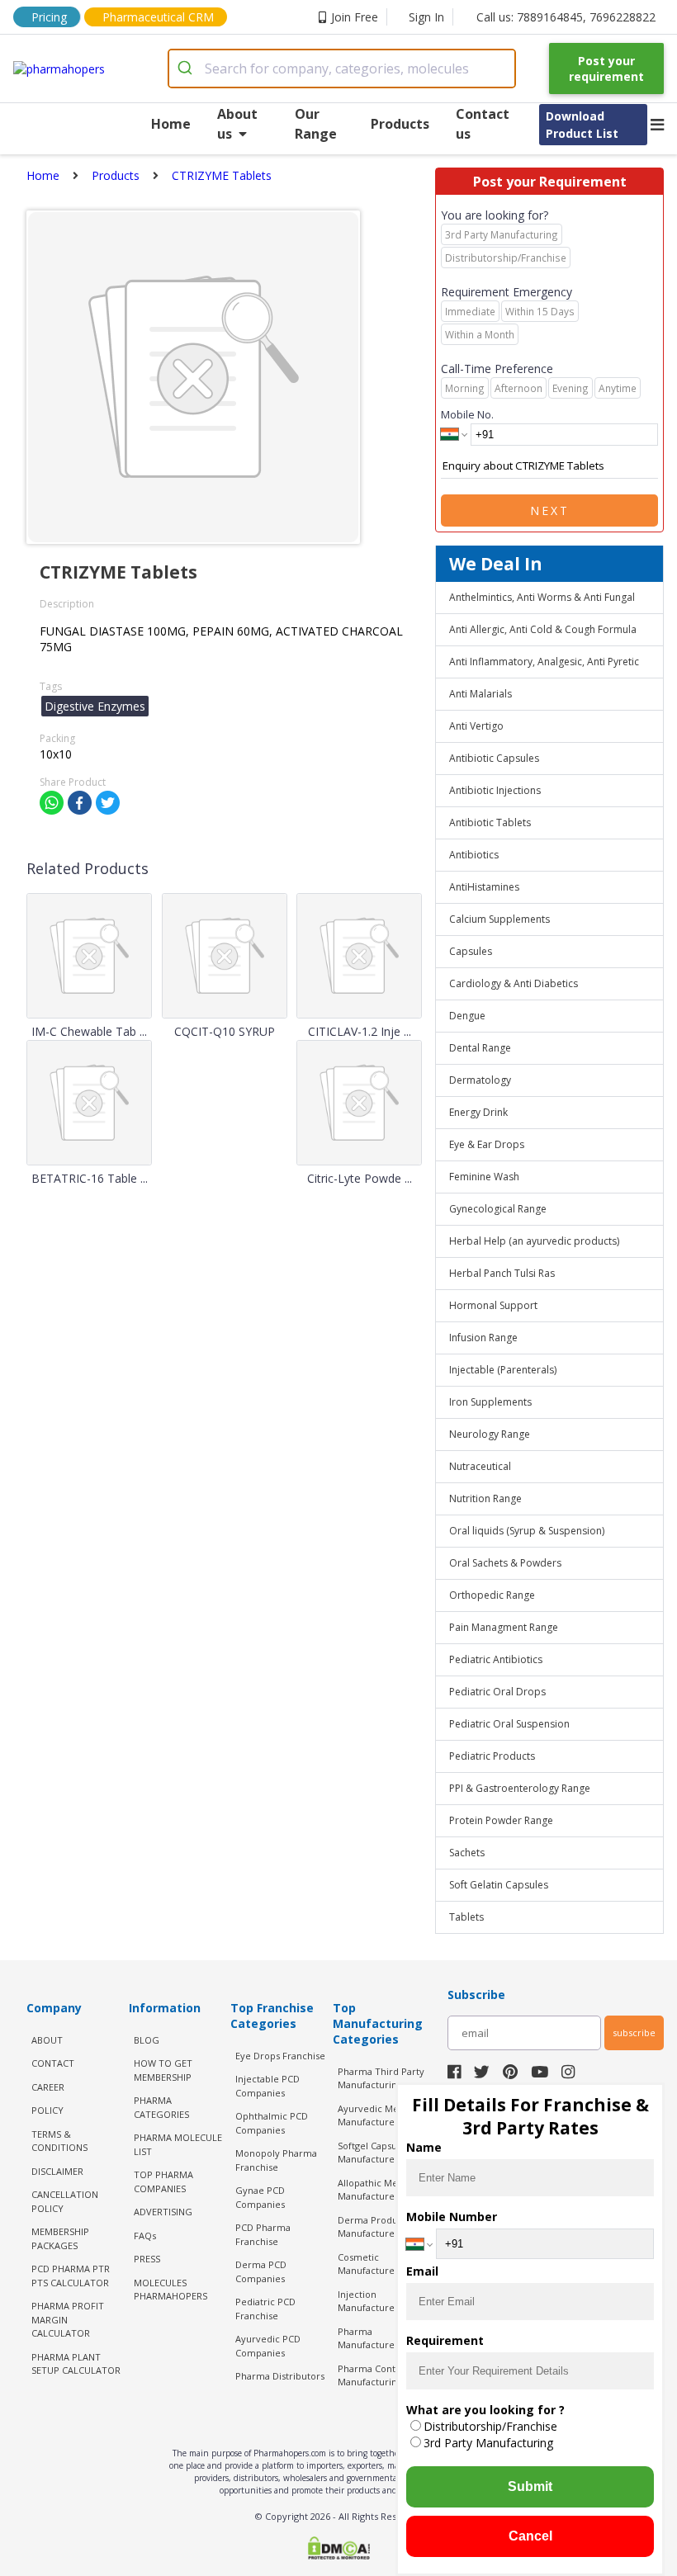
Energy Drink (478, 1112)
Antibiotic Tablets (490, 822)
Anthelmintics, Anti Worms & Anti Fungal (542, 597)
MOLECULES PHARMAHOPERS (170, 2290)
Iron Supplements (490, 1402)
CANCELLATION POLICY (65, 2201)
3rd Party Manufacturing (488, 2443)
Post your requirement (606, 69)
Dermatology (480, 1080)
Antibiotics (474, 855)
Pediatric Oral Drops (497, 1692)
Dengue (467, 1016)
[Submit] (187, 69)
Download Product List (582, 125)
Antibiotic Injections (495, 790)
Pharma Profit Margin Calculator (68, 2319)
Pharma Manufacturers (370, 2338)
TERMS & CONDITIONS (59, 2141)
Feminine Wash (484, 1177)
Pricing (49, 17)
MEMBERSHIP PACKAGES (60, 2238)
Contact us (483, 124)
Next (550, 510)
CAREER (48, 2087)
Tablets (466, 1917)
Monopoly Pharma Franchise (276, 2160)
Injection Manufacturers (370, 2301)
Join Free (355, 17)
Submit (530, 2486)
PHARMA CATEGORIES (161, 2107)
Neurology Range (490, 1434)
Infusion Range (483, 1338)
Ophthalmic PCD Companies (272, 2123)
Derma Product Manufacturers (372, 2227)
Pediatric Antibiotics (496, 1659)
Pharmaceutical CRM (158, 17)
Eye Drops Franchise (280, 2056)
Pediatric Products (492, 1756)
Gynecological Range (498, 1209)
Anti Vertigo (476, 726)
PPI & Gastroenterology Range (520, 1788)
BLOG (147, 2040)
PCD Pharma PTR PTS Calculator (71, 2276)
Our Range (316, 124)
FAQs (145, 2236)
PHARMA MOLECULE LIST (178, 2144)
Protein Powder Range (501, 1820)
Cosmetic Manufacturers (370, 2264)
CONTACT (53, 2063)
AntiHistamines (484, 887)
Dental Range (480, 1048)
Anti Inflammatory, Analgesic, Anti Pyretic (544, 662)
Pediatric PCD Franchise (265, 2309)
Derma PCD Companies (261, 2271)
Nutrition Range (485, 1498)
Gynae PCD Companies (260, 2197)
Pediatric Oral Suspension (509, 1724)
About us (237, 124)
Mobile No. (467, 414)
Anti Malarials (481, 694)
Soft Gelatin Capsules (499, 1885)
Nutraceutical (480, 1466)
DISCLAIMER (57, 2171)
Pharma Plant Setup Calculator (76, 2364)
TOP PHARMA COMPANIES (163, 2181)
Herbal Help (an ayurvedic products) (534, 1241)
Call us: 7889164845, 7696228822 (566, 17)
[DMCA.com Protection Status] (338, 2550)
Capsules (471, 951)
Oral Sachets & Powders (505, 1563)
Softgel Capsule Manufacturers (372, 2153)
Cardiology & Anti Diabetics (514, 983)
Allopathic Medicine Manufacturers (381, 2190)
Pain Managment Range (504, 1627)
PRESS (147, 2259)
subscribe (634, 2032)
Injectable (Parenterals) (503, 1370)
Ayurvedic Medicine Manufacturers (382, 2115)
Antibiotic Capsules (494, 758)
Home (171, 124)
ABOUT (47, 2040)
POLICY (47, 2110)
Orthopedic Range (492, 1595)
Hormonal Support (493, 1305)
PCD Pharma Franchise (263, 2234)
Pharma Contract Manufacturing (375, 2375)
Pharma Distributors (280, 2376)
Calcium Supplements (499, 919)
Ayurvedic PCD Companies (268, 2346)
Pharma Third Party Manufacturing (381, 2078)
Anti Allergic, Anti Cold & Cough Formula (543, 629)
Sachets (467, 1853)
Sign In (426, 17)
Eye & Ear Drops (487, 1144)
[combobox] (342, 69)
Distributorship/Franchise (490, 2426)
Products (400, 124)
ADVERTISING (163, 2212)
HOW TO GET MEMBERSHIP (163, 2070)
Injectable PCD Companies (267, 2086)
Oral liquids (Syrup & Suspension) (527, 1531)
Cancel (530, 2536)
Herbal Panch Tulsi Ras (502, 1273)
